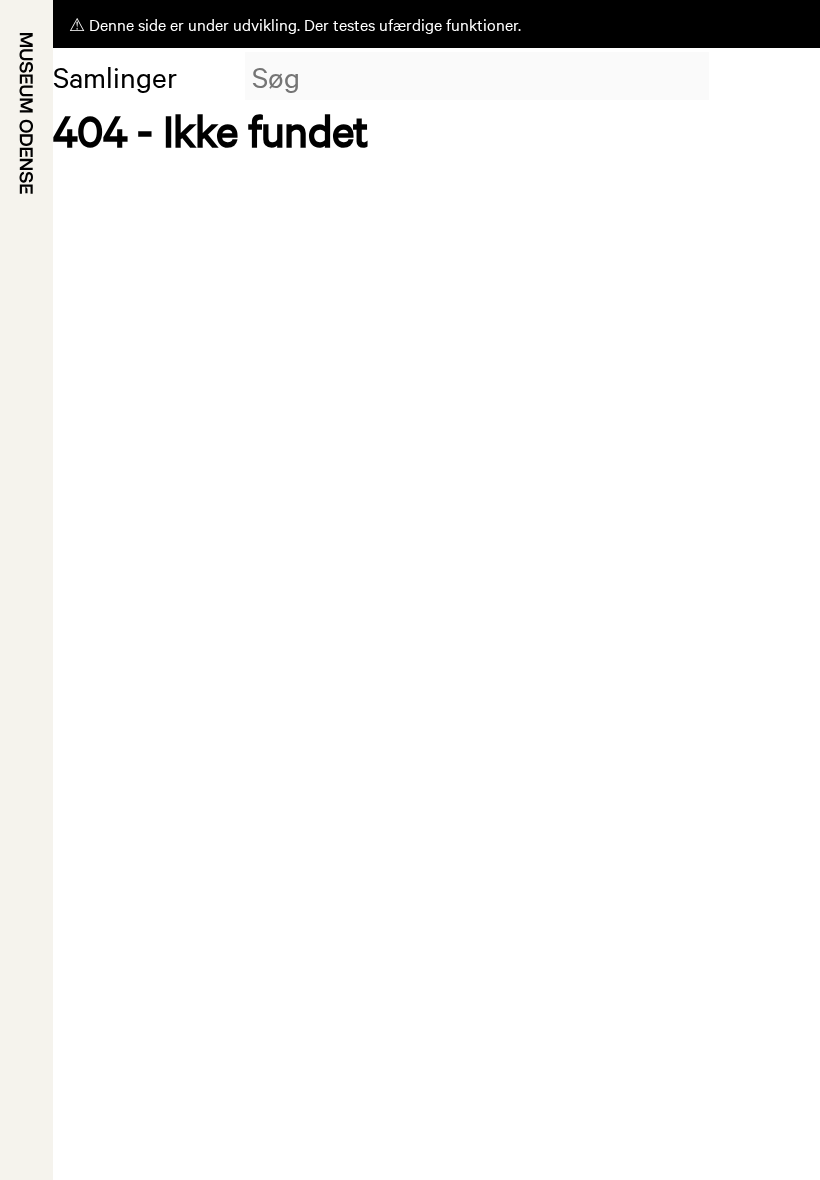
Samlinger (115, 76)
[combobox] (477, 76)
